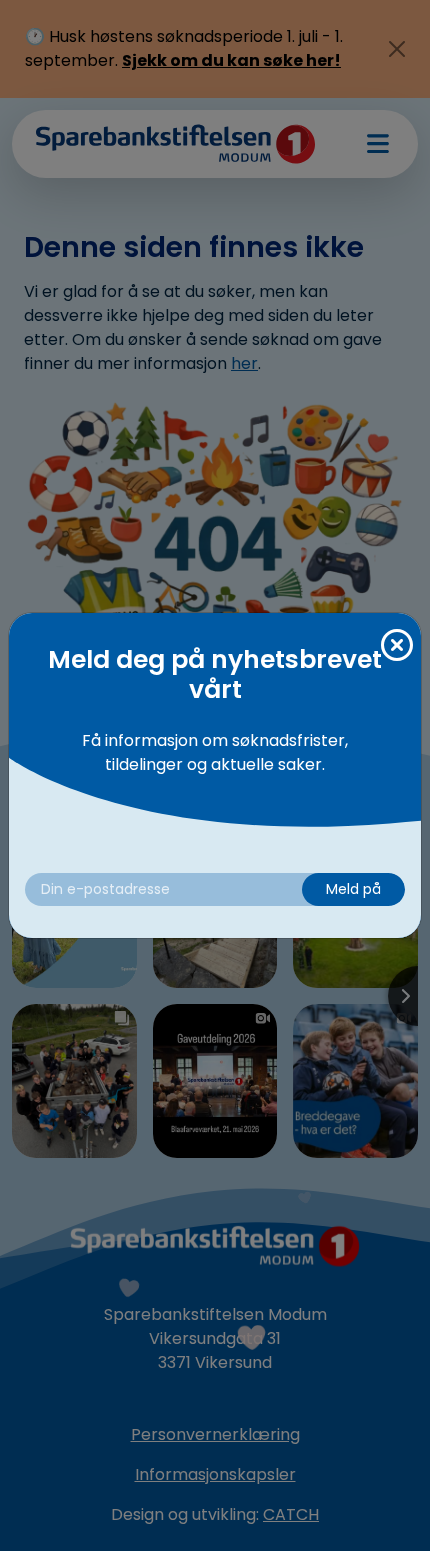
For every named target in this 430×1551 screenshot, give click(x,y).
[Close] (397, 645)
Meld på (353, 889)
